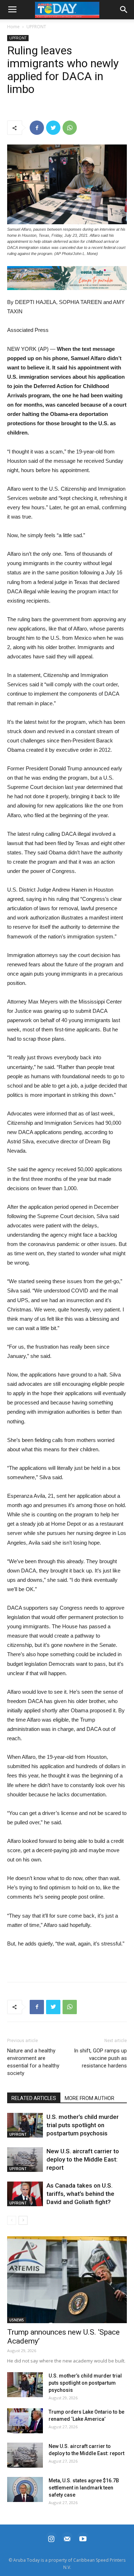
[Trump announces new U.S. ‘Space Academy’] (67, 2280)
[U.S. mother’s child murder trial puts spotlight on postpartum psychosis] (25, 2125)
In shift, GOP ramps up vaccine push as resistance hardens (100, 2058)
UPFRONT (36, 27)
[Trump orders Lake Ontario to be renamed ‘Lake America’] (25, 2421)
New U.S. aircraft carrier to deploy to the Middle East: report (83, 2159)
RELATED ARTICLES (34, 2098)
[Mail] (67, 2538)
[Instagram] (51, 2538)
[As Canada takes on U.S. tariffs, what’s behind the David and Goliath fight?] (25, 2194)
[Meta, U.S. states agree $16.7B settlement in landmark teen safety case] (25, 2489)
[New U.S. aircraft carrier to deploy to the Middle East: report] (25, 2160)
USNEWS (17, 2320)
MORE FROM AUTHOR (90, 2098)
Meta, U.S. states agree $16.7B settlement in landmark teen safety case (84, 2488)
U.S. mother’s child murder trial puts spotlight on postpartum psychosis (83, 2125)
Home (13, 27)
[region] (67, 278)
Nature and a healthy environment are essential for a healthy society (33, 2062)
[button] (67, 278)
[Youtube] (83, 2538)
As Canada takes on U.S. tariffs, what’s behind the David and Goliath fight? (80, 2194)
